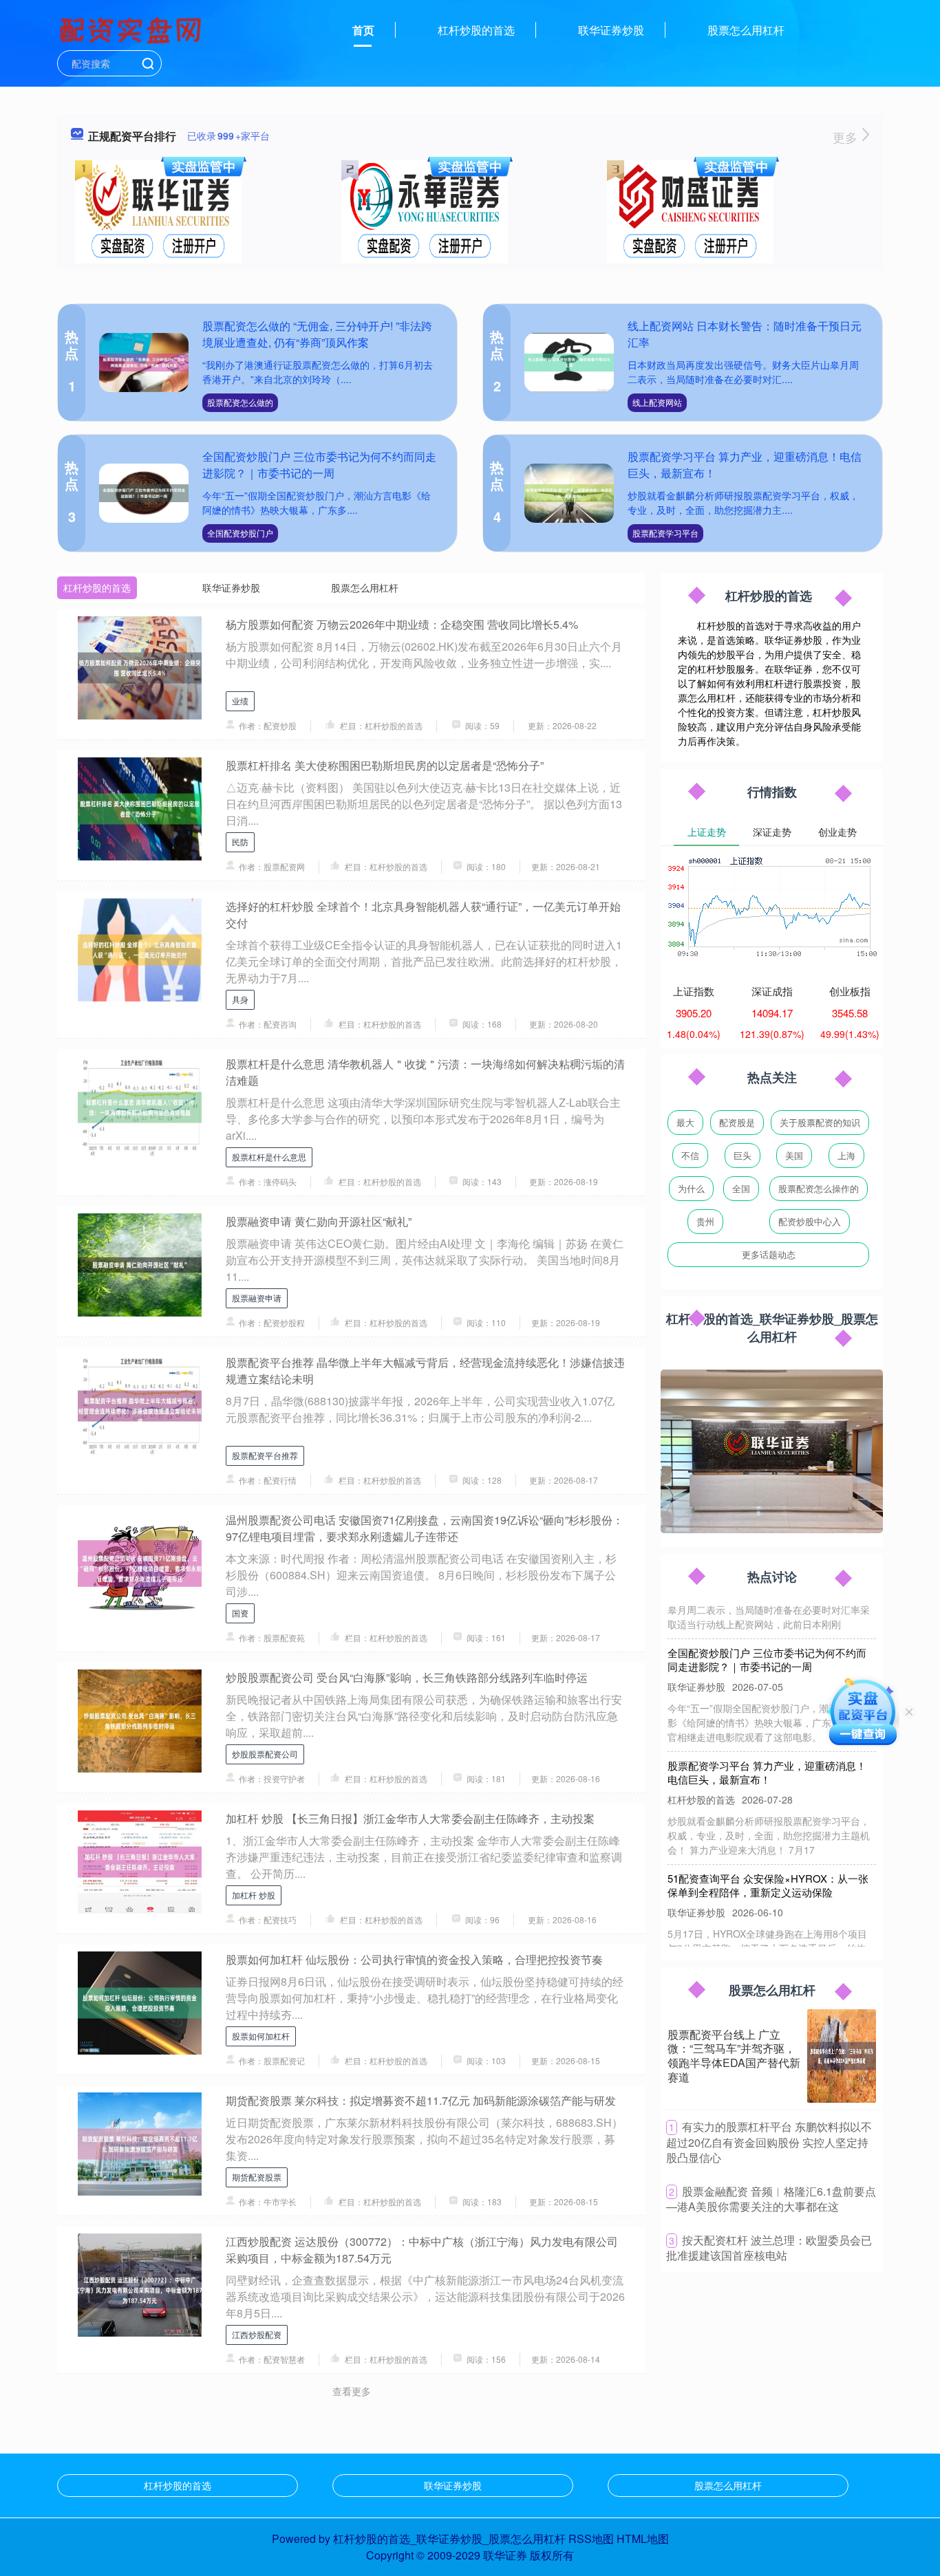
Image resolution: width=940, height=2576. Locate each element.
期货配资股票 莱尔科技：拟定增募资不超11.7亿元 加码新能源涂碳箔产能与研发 (421, 2100)
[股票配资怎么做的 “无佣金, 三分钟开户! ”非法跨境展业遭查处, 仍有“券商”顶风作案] (144, 363)
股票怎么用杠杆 (746, 30)
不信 (690, 1155)
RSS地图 (591, 2539)
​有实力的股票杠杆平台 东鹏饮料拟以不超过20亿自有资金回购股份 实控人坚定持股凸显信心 (769, 2142)
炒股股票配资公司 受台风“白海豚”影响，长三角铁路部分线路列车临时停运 (407, 1677)
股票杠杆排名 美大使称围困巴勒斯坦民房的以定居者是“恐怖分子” (385, 765)
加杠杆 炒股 (254, 1895)
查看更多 (352, 2391)
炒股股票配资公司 (265, 1754)
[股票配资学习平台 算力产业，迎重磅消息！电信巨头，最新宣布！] (569, 494)
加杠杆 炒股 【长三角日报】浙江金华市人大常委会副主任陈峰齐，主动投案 (410, 1818)
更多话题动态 (769, 1254)
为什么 (691, 1188)
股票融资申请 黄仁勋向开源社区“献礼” (319, 1221)
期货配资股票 (257, 2177)
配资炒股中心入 (810, 1221)
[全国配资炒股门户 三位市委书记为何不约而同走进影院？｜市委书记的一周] (144, 494)
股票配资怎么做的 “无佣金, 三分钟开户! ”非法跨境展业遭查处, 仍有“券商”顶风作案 (317, 334)
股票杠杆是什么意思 (269, 1157)
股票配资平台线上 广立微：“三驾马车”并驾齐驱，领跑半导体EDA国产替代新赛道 (734, 2056)
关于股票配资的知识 (820, 1122)
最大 (685, 1122)
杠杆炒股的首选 (476, 30)
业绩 (240, 701)
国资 (240, 1613)
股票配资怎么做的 (240, 402)
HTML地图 (643, 2539)
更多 (847, 137)
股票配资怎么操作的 (819, 1188)
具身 (240, 999)
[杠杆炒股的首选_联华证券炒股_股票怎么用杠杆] (132, 29)
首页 (363, 30)
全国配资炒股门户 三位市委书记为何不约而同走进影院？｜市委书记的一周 (319, 465)
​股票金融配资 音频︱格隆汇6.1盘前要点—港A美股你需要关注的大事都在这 (771, 2199)
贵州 (705, 1221)
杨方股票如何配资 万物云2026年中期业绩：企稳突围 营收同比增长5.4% (402, 624)
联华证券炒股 (611, 30)
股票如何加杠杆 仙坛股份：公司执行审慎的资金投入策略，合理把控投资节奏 (414, 1959)
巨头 (743, 1155)
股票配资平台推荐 (265, 1455)
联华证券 (505, 2555)
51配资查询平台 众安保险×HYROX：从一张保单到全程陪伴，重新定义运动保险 (768, 1859)
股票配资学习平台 (665, 533)
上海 (846, 1155)
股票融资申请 (257, 1298)
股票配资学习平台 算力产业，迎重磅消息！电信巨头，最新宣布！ (767, 1746)
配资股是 (737, 1122)
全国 (741, 1188)
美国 (794, 1155)
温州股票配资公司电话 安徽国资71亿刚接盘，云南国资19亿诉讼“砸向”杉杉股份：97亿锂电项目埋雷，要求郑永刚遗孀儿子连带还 (425, 1528)
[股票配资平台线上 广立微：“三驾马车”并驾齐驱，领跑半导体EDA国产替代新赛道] (842, 2056)
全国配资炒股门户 (240, 533)
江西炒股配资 (257, 2334)
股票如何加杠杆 (261, 2036)
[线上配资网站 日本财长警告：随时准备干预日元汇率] (569, 363)
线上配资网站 (657, 402)
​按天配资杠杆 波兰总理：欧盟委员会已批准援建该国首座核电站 (769, 2248)
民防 (240, 842)
